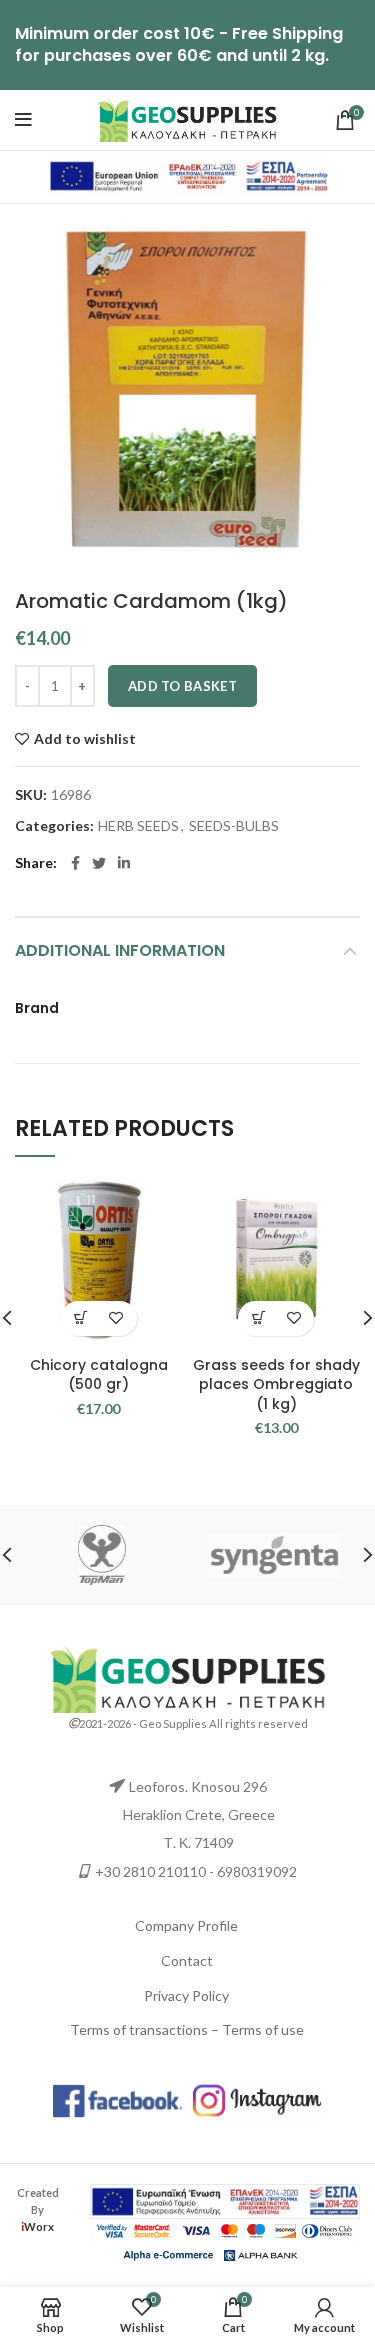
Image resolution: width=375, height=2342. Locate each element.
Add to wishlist (85, 739)
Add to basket (182, 686)
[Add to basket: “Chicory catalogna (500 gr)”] (81, 1318)
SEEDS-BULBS (234, 826)
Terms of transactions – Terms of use (187, 2029)
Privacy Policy (186, 1995)
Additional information (120, 950)
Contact (187, 1960)
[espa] (188, 175)
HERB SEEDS (138, 826)
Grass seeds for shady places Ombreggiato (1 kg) (276, 1384)
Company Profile (186, 1925)
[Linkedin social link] (124, 863)
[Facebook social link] (75, 863)
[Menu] (23, 120)
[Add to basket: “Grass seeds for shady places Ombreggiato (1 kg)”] (258, 1318)
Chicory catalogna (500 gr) (99, 1375)
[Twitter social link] (99, 863)
